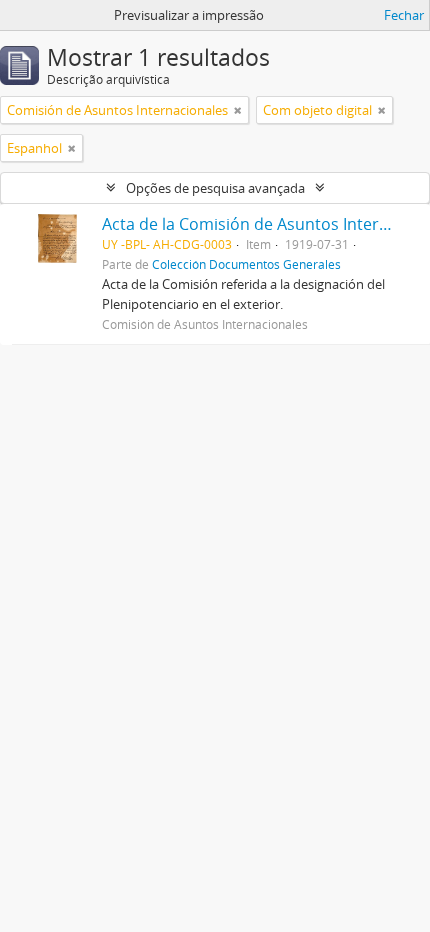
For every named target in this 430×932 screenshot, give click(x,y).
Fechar (404, 15)
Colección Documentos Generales (246, 264)
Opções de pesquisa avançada (215, 188)
